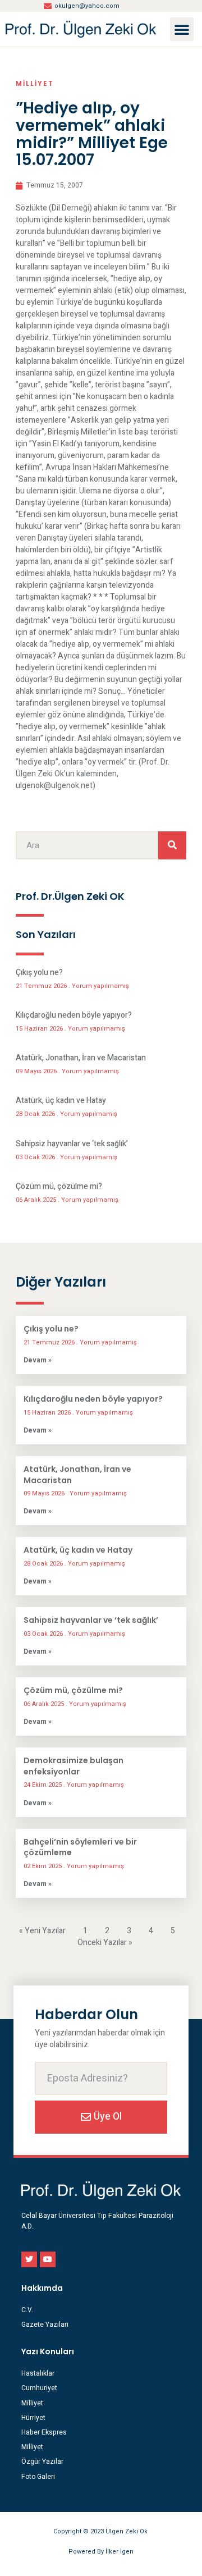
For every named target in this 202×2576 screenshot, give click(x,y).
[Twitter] (29, 2259)
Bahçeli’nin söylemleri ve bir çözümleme (80, 1847)
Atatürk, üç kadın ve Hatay (61, 1101)
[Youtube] (48, 2259)
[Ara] (172, 845)
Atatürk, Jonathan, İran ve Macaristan (81, 1058)
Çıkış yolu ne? (39, 973)
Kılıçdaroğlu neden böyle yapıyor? (74, 1015)
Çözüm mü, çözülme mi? (59, 1186)
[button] (182, 29)
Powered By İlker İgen (101, 2552)
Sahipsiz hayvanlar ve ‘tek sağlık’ (72, 1144)
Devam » (38, 1360)
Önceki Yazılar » (105, 1943)
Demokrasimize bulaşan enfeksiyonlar (74, 1766)
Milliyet (35, 83)
